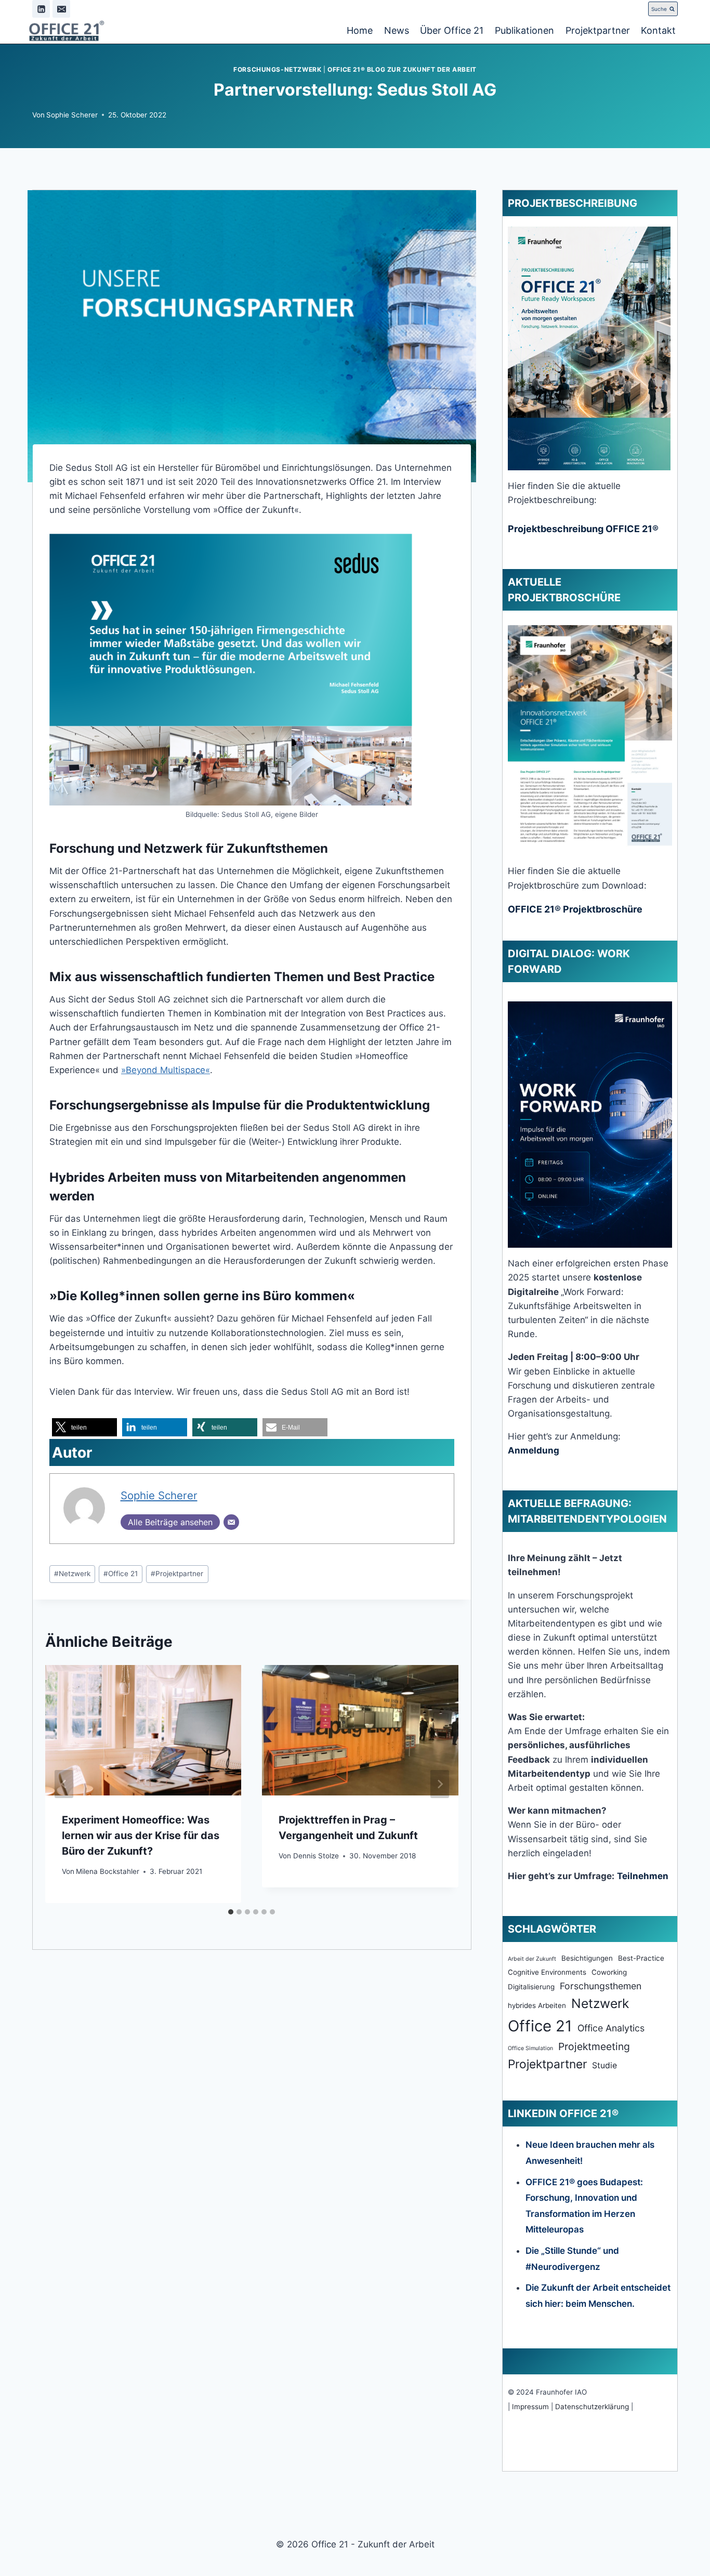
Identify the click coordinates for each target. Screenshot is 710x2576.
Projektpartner (598, 30)
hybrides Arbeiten (537, 2005)
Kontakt (658, 30)
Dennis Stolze (316, 1856)
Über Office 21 (452, 30)
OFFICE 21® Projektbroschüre (575, 909)
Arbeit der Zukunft (532, 1959)
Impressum (530, 2407)
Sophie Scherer (72, 115)
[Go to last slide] (64, 1784)
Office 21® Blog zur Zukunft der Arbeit (402, 69)
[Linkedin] (41, 9)
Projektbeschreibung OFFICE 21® (583, 529)
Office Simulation (530, 2048)
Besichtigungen (587, 1958)
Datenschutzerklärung (592, 2407)
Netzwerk (72, 1574)
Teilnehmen (643, 1876)
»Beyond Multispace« (166, 1070)
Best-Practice (641, 1958)
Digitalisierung (531, 1987)
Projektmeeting (594, 2046)
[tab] (231, 1912)
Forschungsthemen (601, 1986)
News (397, 30)
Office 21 (121, 1574)
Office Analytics (611, 2028)
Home (360, 30)
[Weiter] (440, 1784)
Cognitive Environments (547, 1972)
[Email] (61, 9)
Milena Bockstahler (108, 1871)
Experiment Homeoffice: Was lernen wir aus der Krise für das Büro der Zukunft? (141, 1835)
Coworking (609, 1972)
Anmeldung (534, 1450)
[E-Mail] (231, 1522)
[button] (84, 1427)
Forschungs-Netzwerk (277, 69)
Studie (604, 2065)
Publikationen (524, 30)
